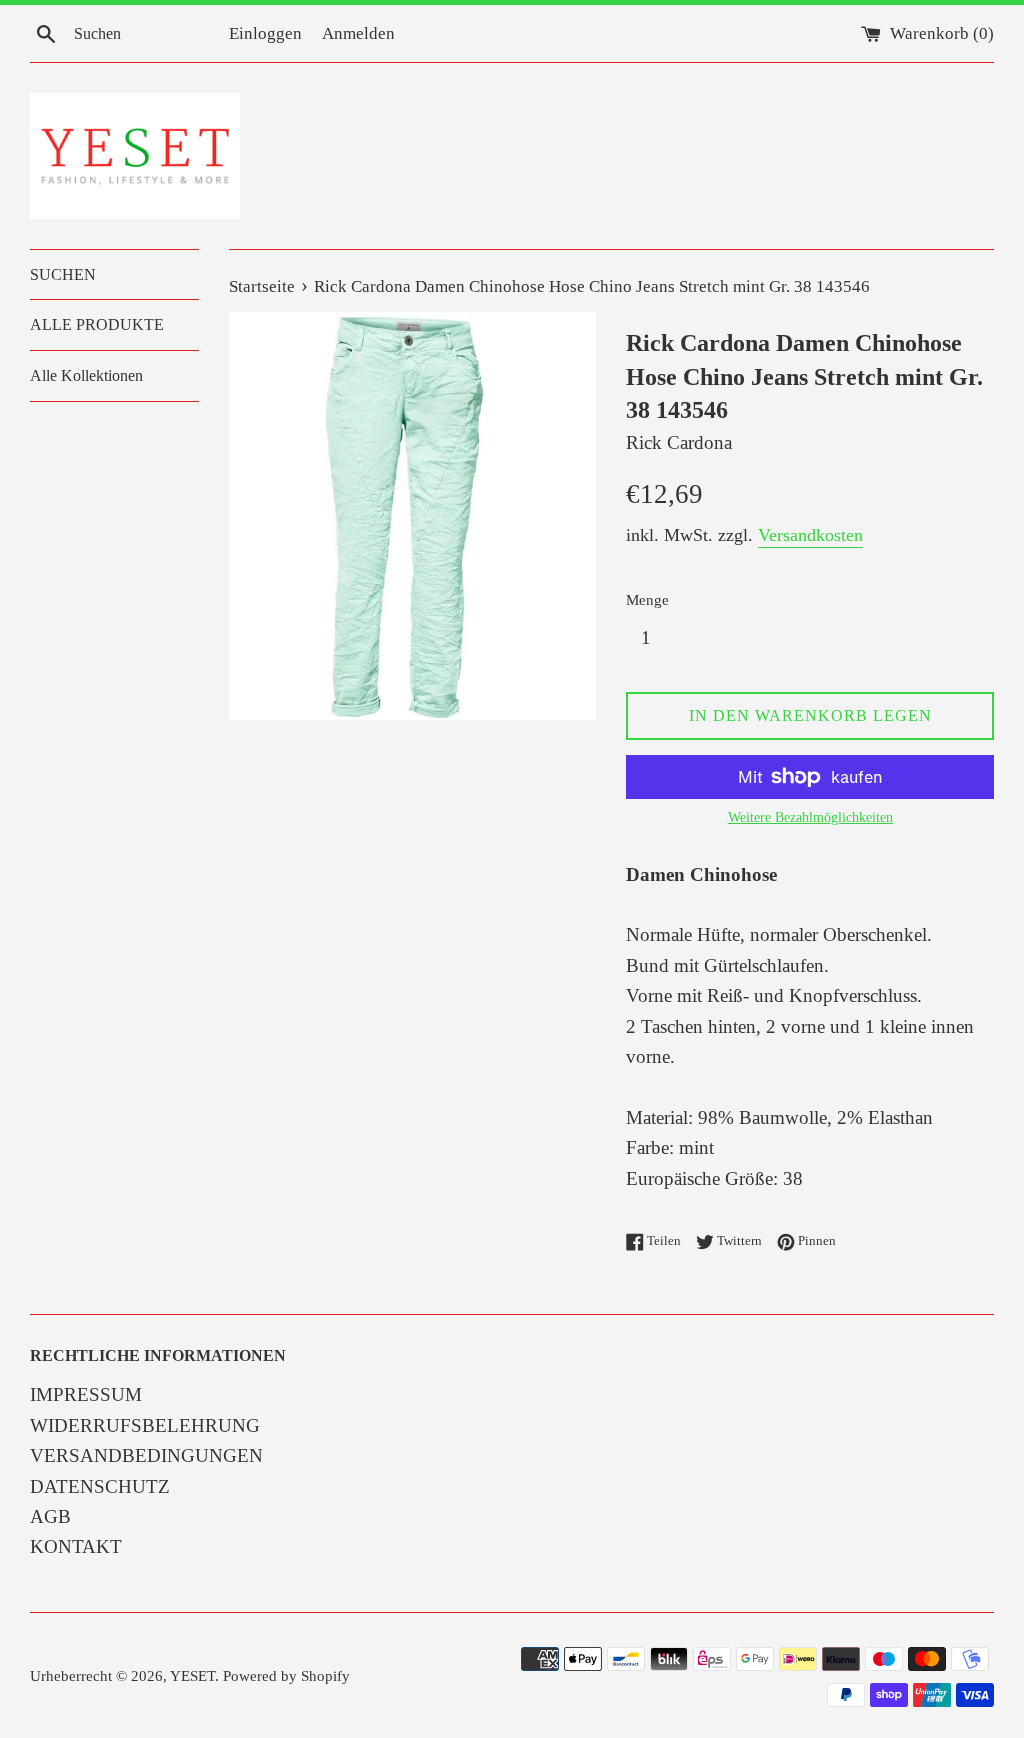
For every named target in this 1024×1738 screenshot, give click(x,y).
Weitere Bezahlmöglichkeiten (810, 817)
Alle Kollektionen (86, 375)
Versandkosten (810, 535)
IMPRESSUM (86, 1394)
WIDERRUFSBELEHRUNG (145, 1425)
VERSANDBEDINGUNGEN (146, 1455)
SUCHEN (63, 274)
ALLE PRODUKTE (97, 324)
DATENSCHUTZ (100, 1486)
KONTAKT (76, 1546)
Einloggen (265, 33)
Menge (647, 599)
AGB (50, 1516)
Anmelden (358, 33)
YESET (192, 1675)
